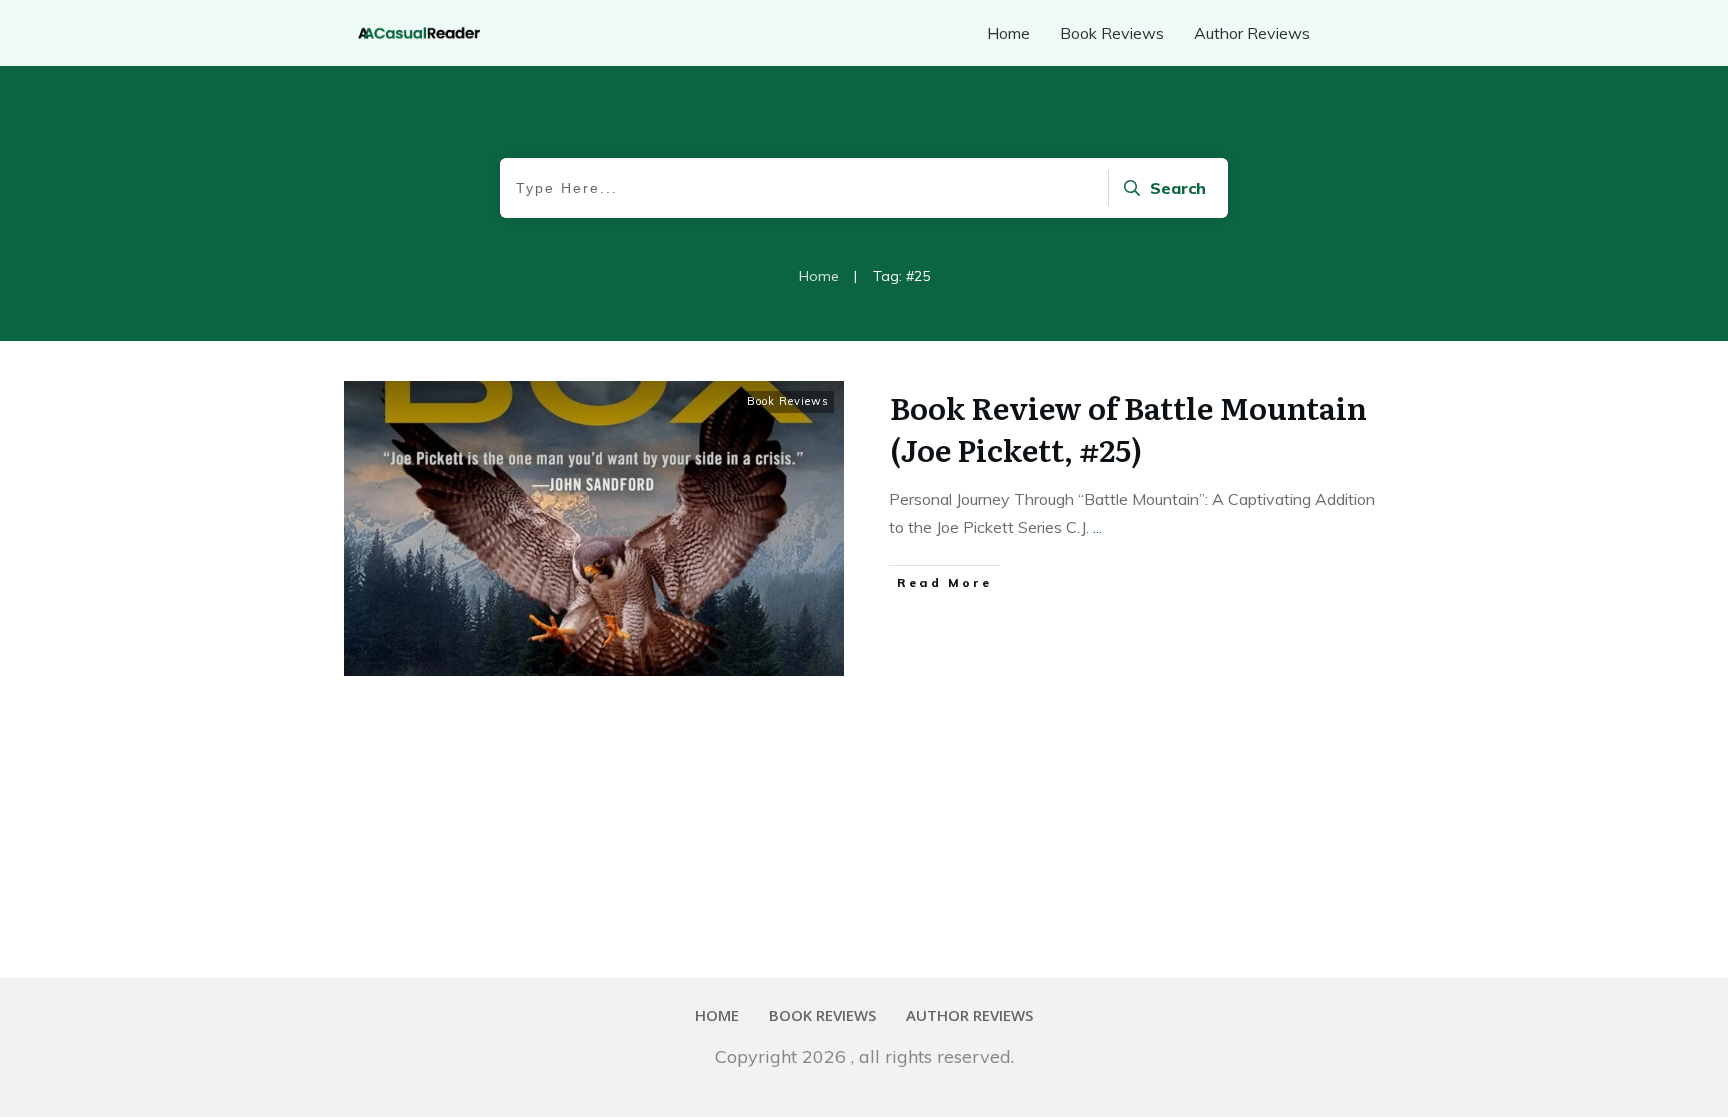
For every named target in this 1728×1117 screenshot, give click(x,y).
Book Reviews (788, 401)
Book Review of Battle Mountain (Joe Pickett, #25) (1128, 428)
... (1097, 527)
